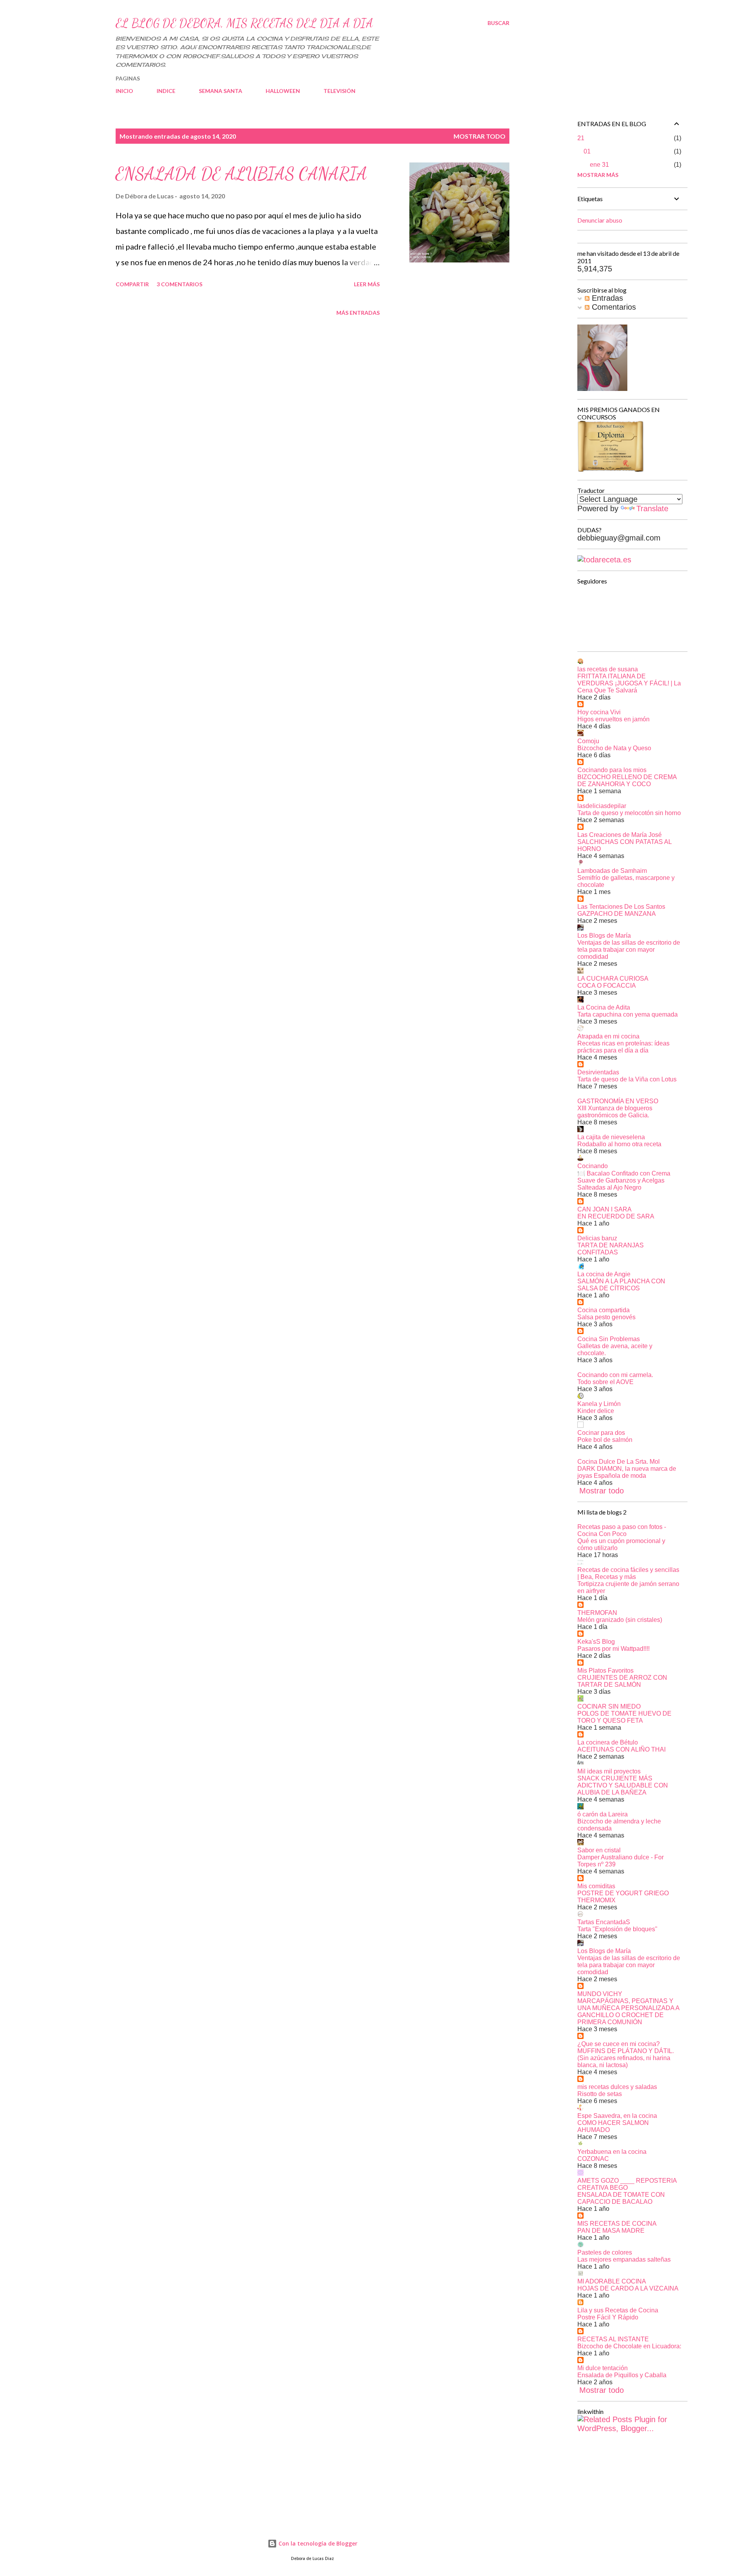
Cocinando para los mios (612, 770)
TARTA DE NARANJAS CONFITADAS (611, 1249)
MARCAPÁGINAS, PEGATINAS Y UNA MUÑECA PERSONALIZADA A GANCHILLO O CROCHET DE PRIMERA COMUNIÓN (628, 2011)
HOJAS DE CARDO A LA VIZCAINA (628, 2288)
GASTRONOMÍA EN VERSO (618, 1101)
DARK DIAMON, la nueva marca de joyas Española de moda (627, 1472)
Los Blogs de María (604, 936)
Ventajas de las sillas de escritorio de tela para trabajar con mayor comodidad (629, 950)
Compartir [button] (132, 284)
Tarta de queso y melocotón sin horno (629, 813)
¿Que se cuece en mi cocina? (619, 2044)
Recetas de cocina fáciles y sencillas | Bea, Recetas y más (628, 1573)
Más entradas (358, 313)
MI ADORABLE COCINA (612, 2281)
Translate (652, 508)
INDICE (166, 91)
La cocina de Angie (604, 1274)
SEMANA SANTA (221, 91)
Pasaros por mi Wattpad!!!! (613, 1649)
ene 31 (599, 165)
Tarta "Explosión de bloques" (617, 1929)
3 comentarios (179, 284)
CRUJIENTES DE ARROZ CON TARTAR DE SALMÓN (622, 1681)
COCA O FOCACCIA (607, 986)
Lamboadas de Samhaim (612, 871)
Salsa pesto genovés (606, 1317)
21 (581, 138)
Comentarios (613, 307)
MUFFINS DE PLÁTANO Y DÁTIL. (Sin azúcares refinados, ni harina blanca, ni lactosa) (626, 2058)
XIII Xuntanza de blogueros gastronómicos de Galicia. (615, 1112)
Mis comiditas (596, 1886)
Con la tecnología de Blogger (317, 2543)
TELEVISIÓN (339, 91)
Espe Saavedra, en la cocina (617, 2116)
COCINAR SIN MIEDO (609, 1706)
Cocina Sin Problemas (609, 1339)
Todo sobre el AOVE (605, 1382)
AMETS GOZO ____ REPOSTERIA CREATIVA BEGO (627, 2184)
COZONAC (593, 2159)
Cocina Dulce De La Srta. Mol (619, 1462)
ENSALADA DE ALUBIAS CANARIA (241, 174)
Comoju (588, 741)
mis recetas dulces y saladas (617, 2087)
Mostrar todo (479, 136)
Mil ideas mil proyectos (609, 1771)
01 (587, 151)
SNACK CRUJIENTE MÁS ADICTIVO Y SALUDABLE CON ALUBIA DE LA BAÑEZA (623, 1785)
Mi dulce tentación (603, 2368)
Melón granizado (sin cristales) (620, 1620)
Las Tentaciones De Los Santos (621, 907)
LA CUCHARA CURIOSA (613, 978)
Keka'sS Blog (596, 1642)
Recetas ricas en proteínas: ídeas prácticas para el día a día (623, 1047)
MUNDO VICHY (600, 1994)
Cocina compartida (604, 1310)
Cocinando (593, 1166)
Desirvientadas (598, 1072)
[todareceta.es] (604, 560)
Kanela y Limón (599, 1404)
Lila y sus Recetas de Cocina (618, 2310)
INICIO (124, 91)
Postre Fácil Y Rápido (608, 2317)
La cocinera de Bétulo (608, 1742)
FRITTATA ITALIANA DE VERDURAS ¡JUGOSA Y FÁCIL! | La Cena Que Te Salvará (629, 683)
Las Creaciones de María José (620, 835)
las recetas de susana (608, 669)
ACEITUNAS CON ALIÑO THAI (621, 1749)
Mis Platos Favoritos (605, 1671)
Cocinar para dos (601, 1433)
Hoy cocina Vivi (599, 712)
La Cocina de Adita (604, 1007)
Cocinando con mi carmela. (615, 1375)
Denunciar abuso (600, 220)
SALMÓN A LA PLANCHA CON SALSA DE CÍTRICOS (621, 1285)
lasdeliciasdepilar (602, 806)
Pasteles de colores (605, 2252)
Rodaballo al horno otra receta (619, 1144)
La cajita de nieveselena (611, 1137)
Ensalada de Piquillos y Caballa (622, 2375)
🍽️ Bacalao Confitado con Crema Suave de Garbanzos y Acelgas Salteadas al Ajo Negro (624, 1180)
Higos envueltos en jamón (613, 719)
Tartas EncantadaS (604, 1922)
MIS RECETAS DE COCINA (617, 2224)
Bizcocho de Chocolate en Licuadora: (629, 2346)
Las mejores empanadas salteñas (624, 2259)
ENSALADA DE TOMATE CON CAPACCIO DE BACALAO (621, 2198)
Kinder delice (596, 1411)
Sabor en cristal (599, 1850)
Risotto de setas (600, 2094)
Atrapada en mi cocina (608, 1036)
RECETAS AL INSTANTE (613, 2339)
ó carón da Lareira (603, 1814)
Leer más (367, 284)
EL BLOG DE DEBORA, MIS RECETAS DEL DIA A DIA (244, 23)
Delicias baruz (597, 1238)
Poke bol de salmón (605, 1440)
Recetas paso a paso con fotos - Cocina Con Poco (622, 1530)
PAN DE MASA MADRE (611, 2231)
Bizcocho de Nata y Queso (614, 748)
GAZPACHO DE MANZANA (617, 914)
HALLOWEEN (283, 91)
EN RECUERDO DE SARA (616, 1216)
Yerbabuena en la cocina (612, 2152)
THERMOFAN (597, 1613)
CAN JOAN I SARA (604, 1209)
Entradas (606, 298)
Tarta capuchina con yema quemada (628, 1014)
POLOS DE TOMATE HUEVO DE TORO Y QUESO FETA (624, 1717)
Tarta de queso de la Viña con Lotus (627, 1079)
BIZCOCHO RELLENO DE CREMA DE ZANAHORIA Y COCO (627, 780)
